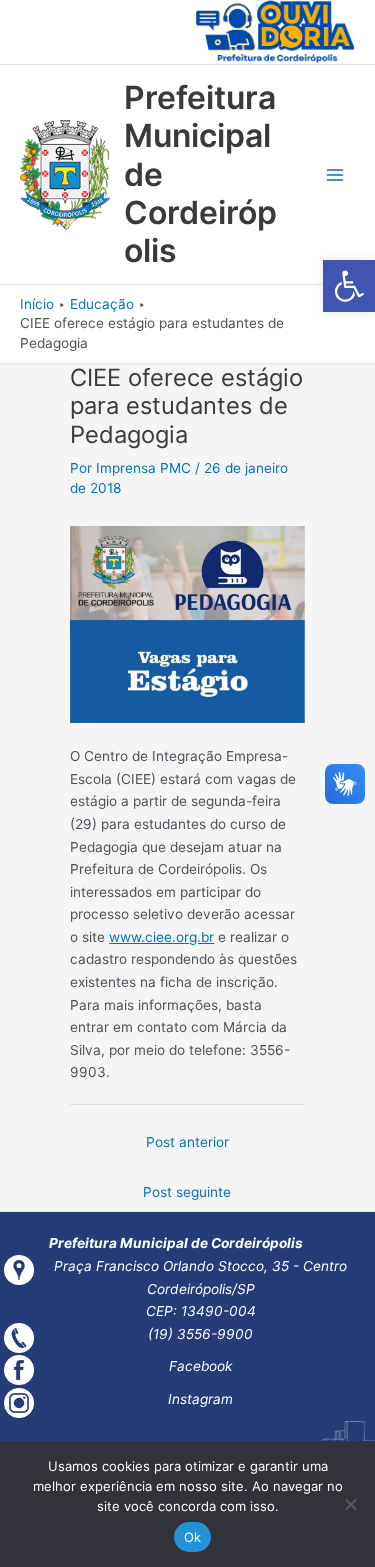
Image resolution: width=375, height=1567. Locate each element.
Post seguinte (187, 1192)
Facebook (200, 1366)
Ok (193, 1537)
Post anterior (187, 1142)
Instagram (200, 1399)
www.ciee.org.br (161, 937)
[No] (350, 1504)
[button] (349, 286)
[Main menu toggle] (335, 175)
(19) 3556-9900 (200, 1334)
